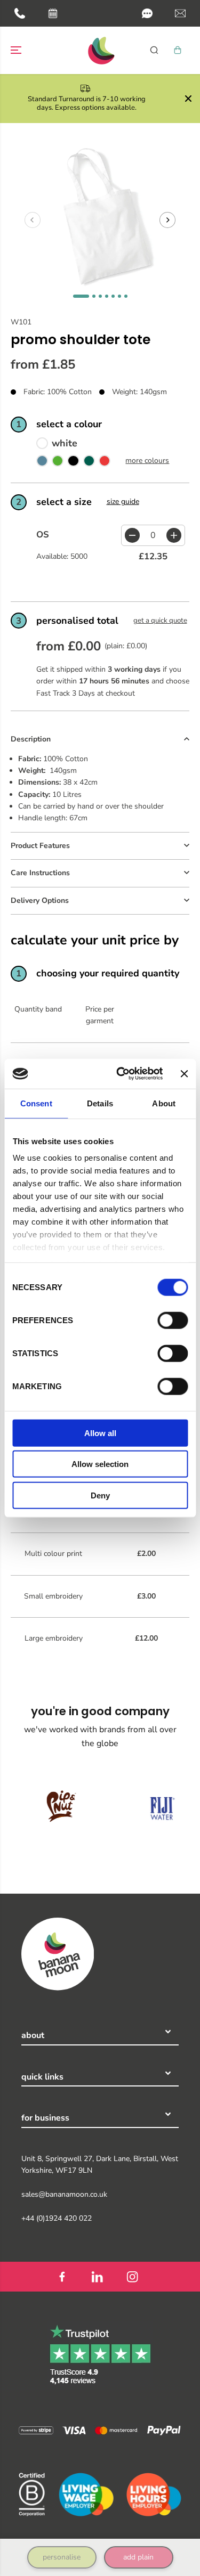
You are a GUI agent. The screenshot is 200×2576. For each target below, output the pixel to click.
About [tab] (164, 1103)
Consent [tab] (36, 1103)
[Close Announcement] (188, 99)
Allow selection (100, 1464)
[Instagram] (133, 2277)
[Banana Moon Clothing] (100, 50)
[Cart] (178, 50)
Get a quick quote (160, 621)
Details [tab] (100, 1103)
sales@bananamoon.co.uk (64, 2194)
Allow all (100, 1433)
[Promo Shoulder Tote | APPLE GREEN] (58, 463)
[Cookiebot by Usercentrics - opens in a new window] (121, 1074)
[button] (147, 13)
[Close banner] (184, 1074)
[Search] (154, 50)
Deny (100, 1495)
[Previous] (33, 220)
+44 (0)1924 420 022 (57, 2218)
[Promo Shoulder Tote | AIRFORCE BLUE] (42, 463)
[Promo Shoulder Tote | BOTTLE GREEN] (89, 463)
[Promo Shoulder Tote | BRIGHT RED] (105, 463)
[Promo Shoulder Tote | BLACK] (73, 463)
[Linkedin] (98, 2277)
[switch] (173, 1320)
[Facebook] (62, 2277)
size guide (123, 502)
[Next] (167, 220)
